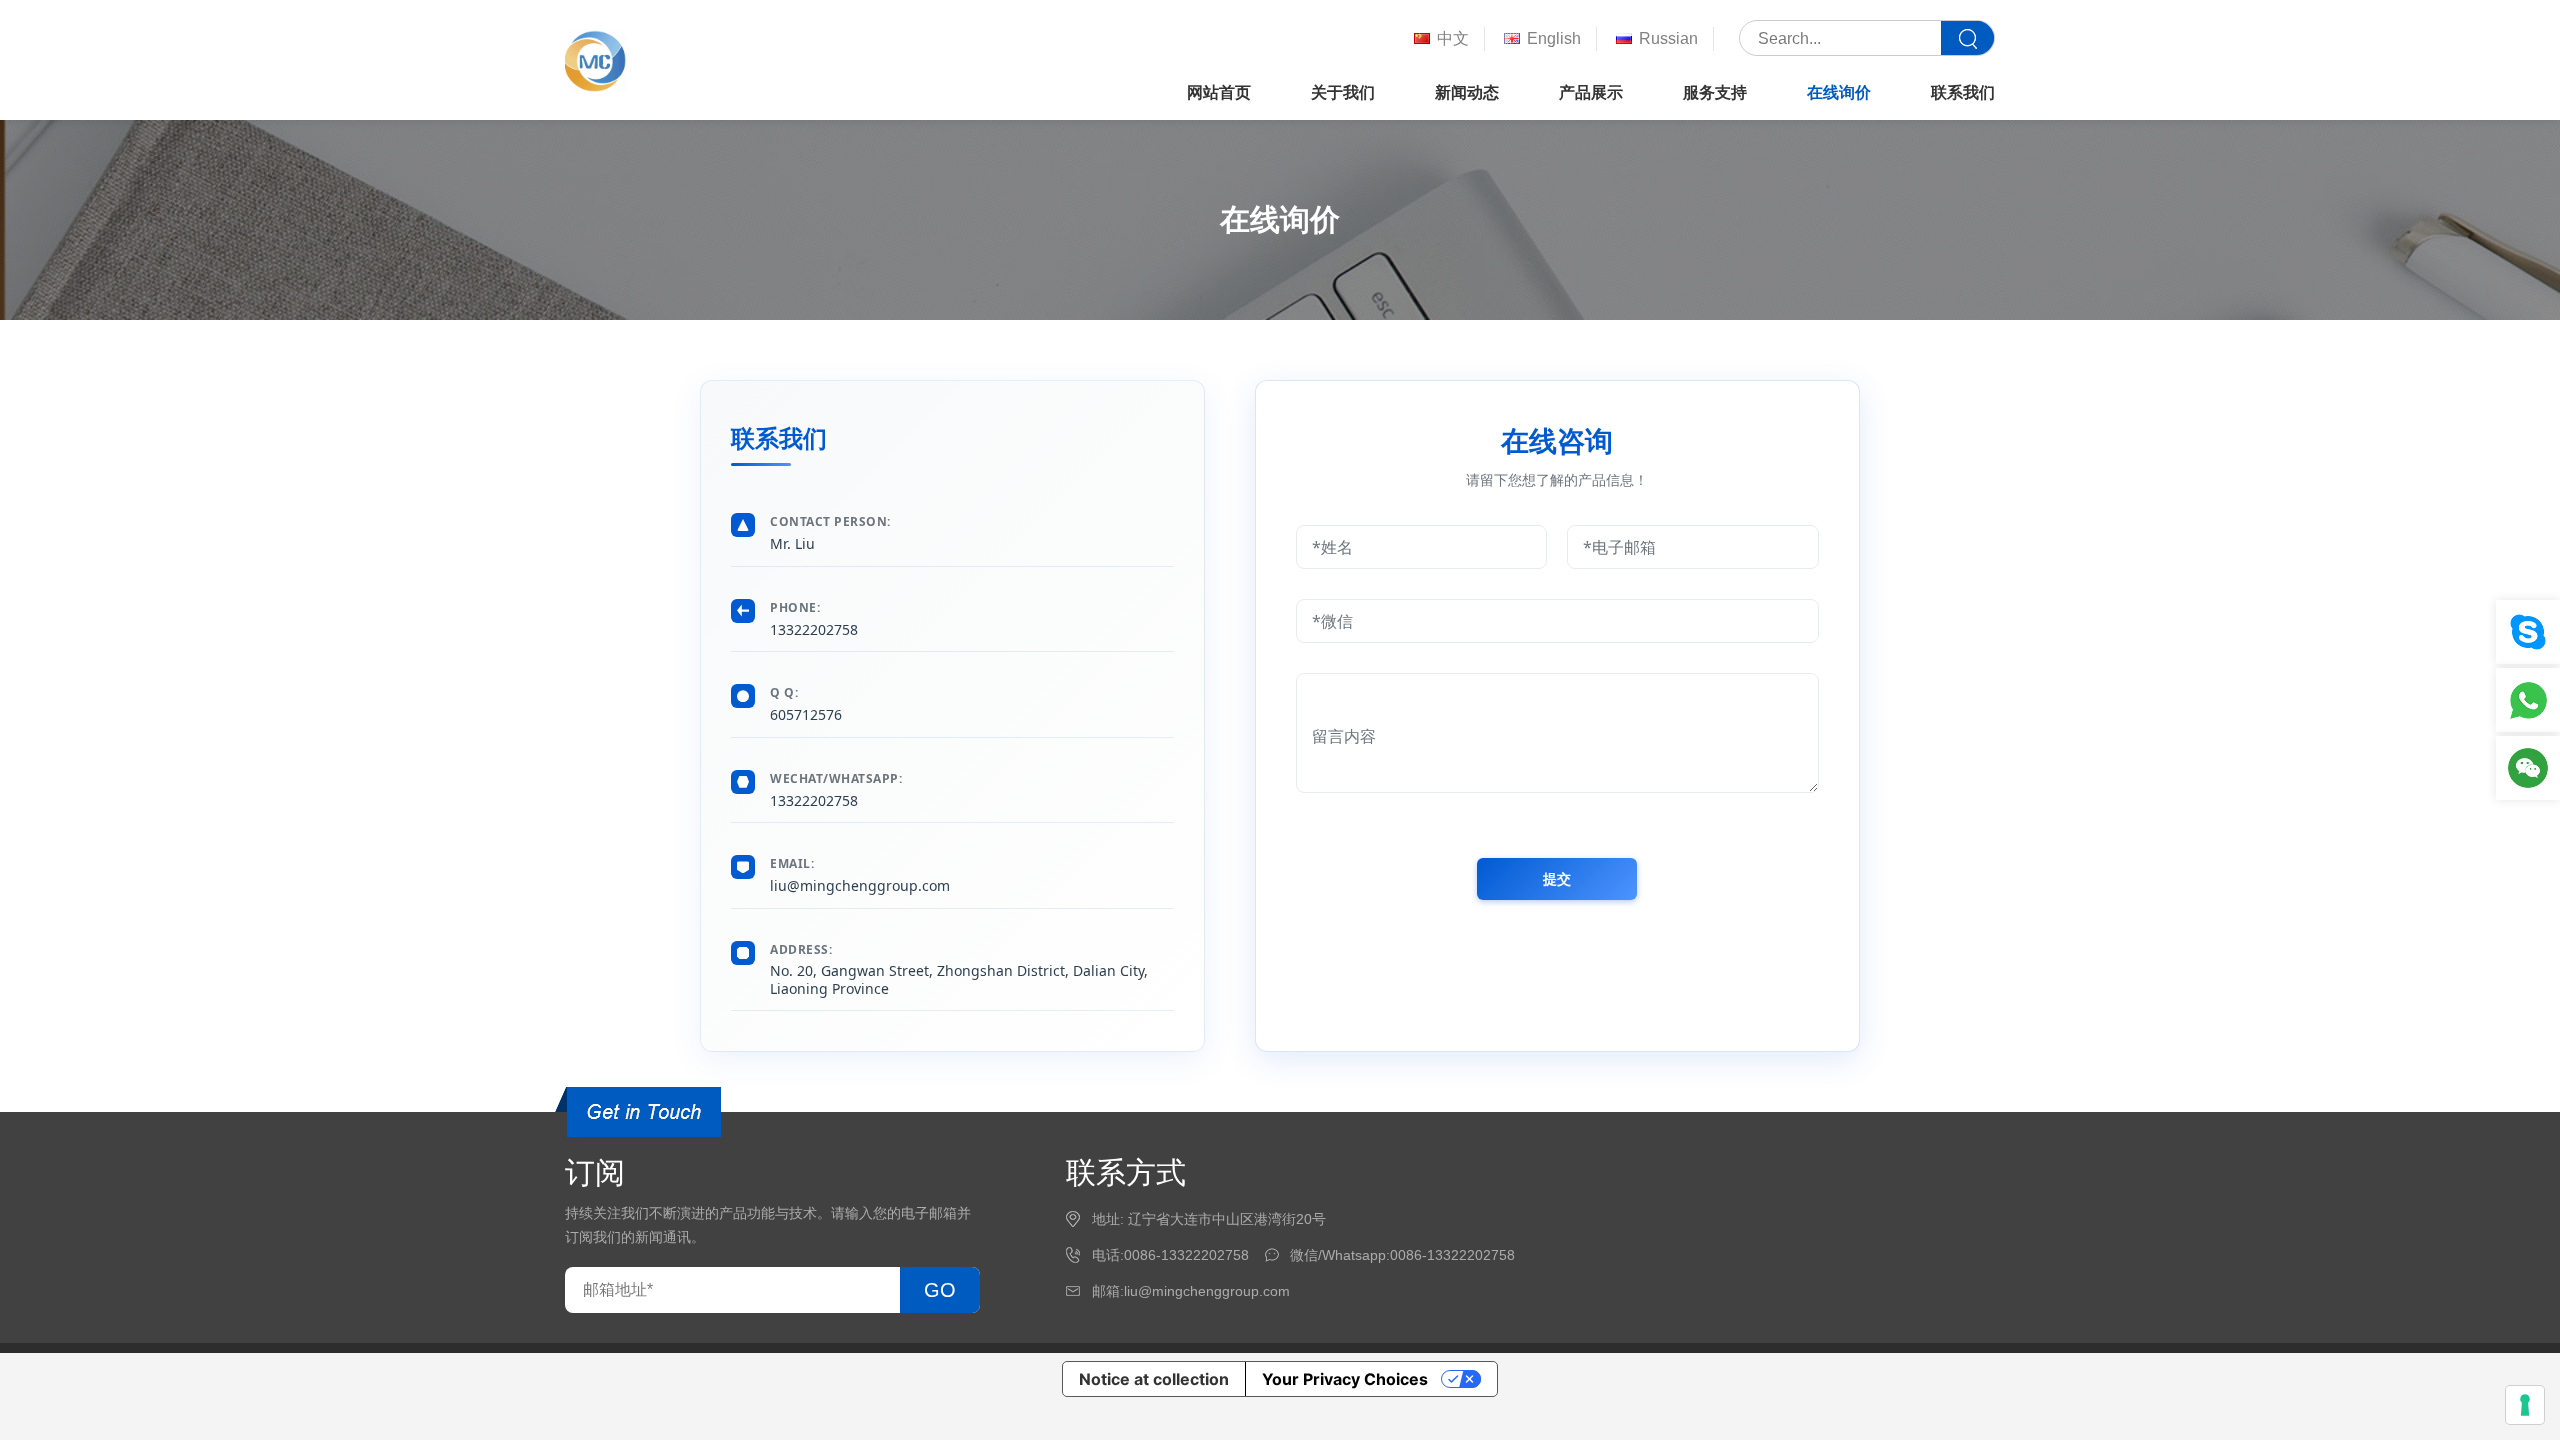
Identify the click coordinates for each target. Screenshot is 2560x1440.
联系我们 (1963, 92)
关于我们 (1343, 92)
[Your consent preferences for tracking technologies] (2525, 1405)
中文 (1453, 38)
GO (940, 1290)
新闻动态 (1467, 92)
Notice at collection (1154, 1379)
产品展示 (1591, 92)
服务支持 (1715, 92)
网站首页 (1219, 92)
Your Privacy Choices (1345, 1379)
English (1554, 38)
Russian (1668, 38)
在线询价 (1839, 92)
